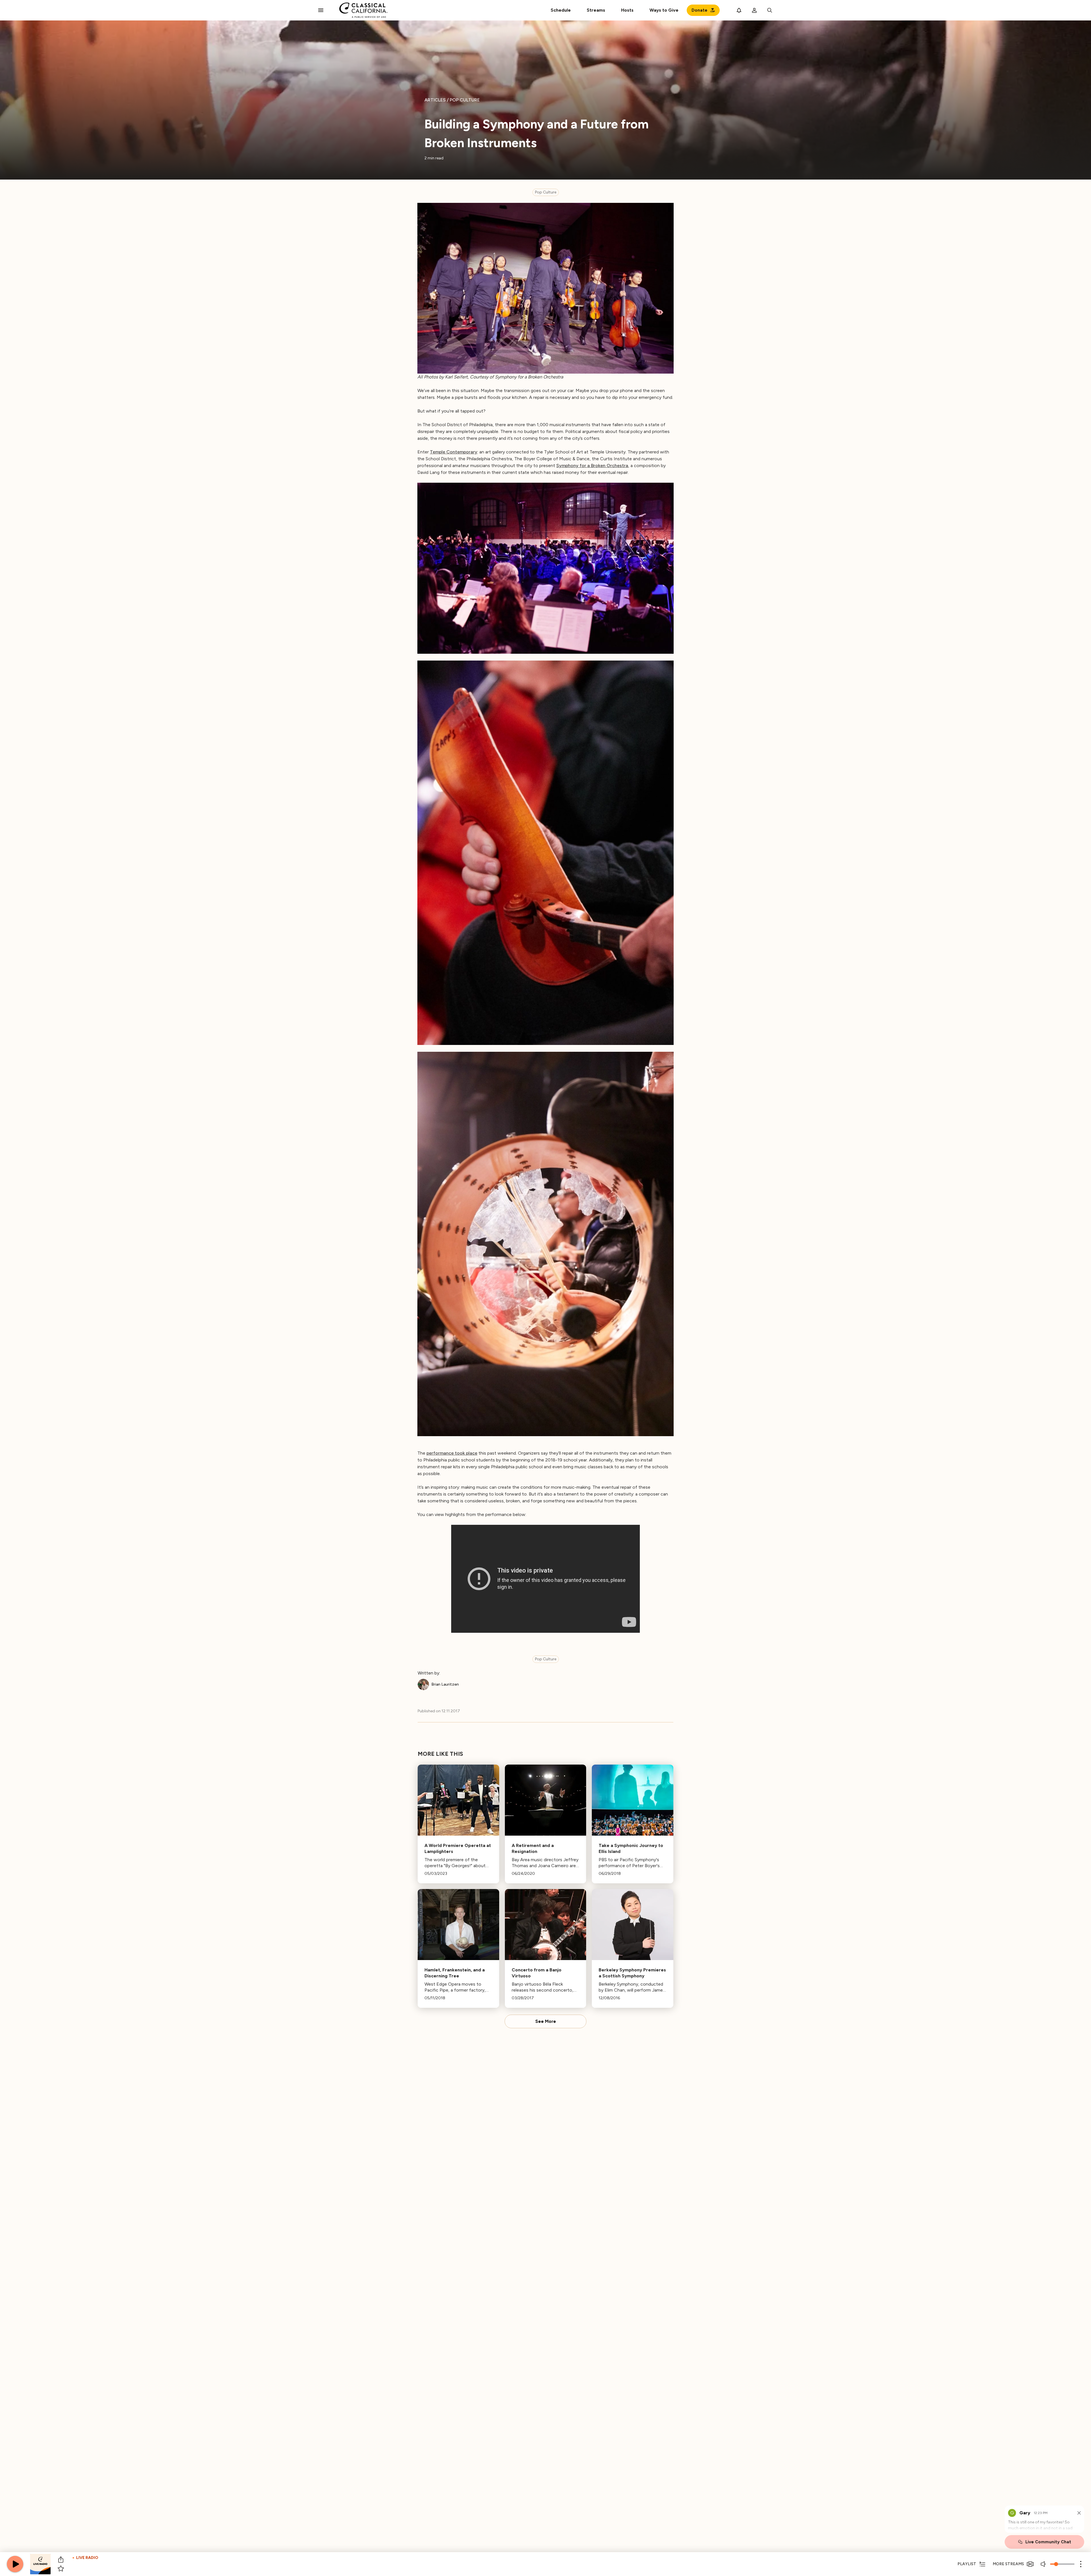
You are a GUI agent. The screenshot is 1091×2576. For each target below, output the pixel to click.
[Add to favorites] (61, 2569)
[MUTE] (1044, 2564)
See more (546, 2021)
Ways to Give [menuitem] (664, 10)
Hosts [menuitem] (627, 10)
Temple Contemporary (454, 452)
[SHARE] (61, 2560)
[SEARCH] (770, 10)
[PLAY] (15, 2564)
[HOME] (364, 10)
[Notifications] (739, 10)
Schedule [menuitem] (561, 10)
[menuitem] (596, 10)
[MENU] (321, 10)
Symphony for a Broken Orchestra (592, 466)
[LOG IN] (754, 10)
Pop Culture (546, 192)
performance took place (452, 1453)
